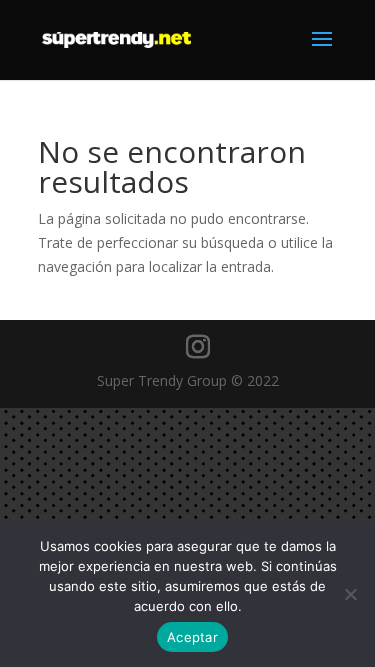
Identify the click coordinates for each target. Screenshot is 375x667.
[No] (350, 594)
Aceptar (192, 637)
